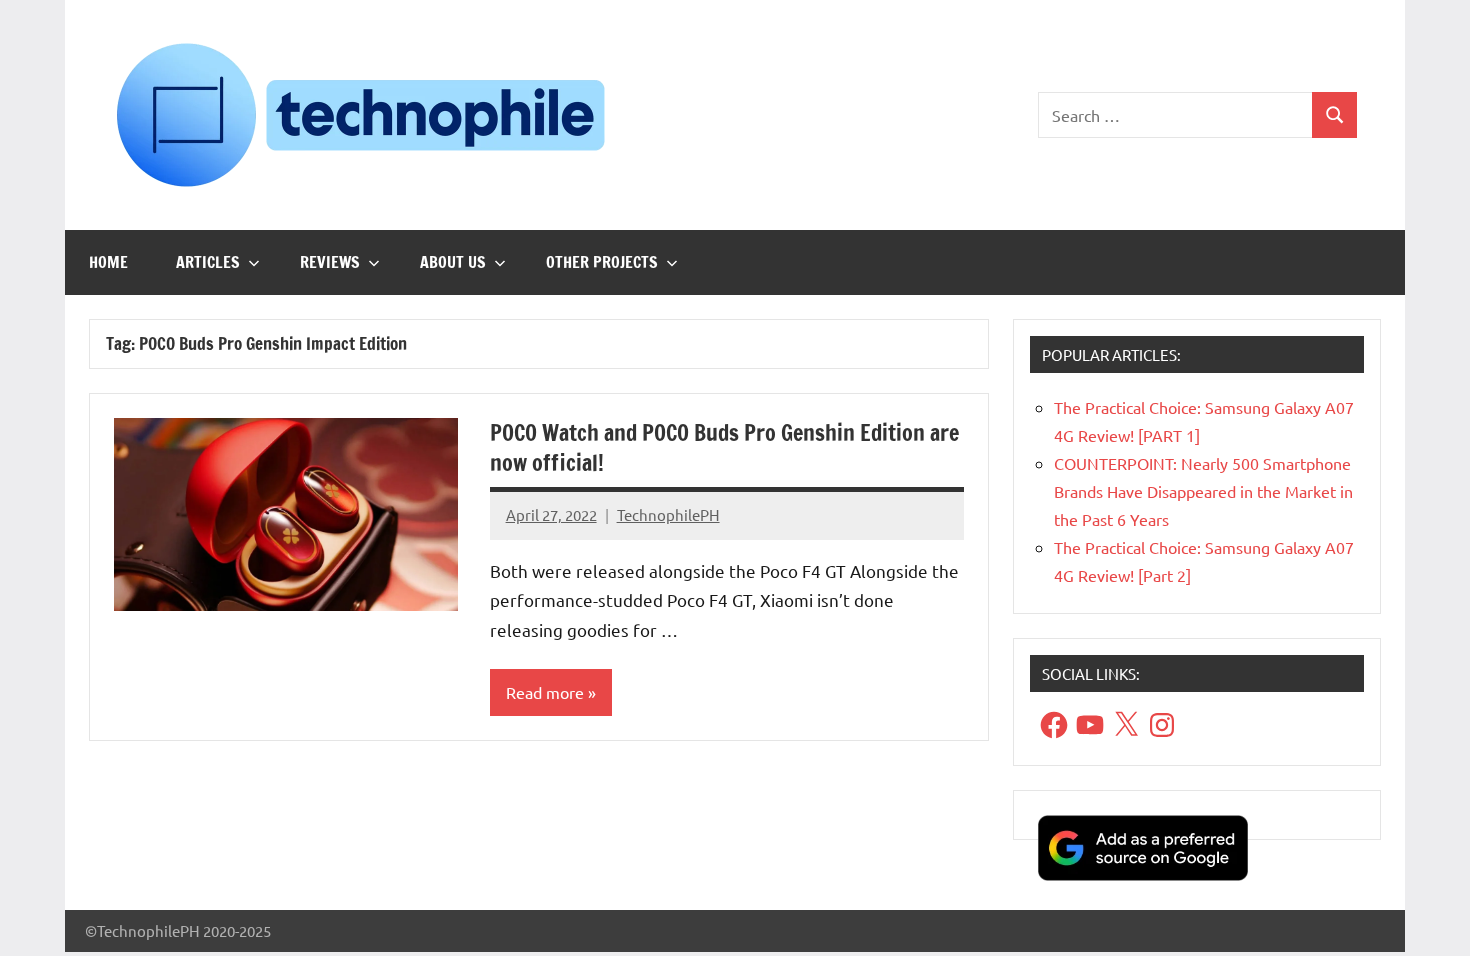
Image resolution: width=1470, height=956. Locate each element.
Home (108, 262)
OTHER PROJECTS (602, 262)
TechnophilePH (668, 514)
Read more (545, 692)
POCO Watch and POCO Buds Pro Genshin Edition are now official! (724, 448)
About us (453, 262)
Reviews (330, 262)
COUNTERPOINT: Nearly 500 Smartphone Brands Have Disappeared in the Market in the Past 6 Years (1203, 491)
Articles (208, 262)
